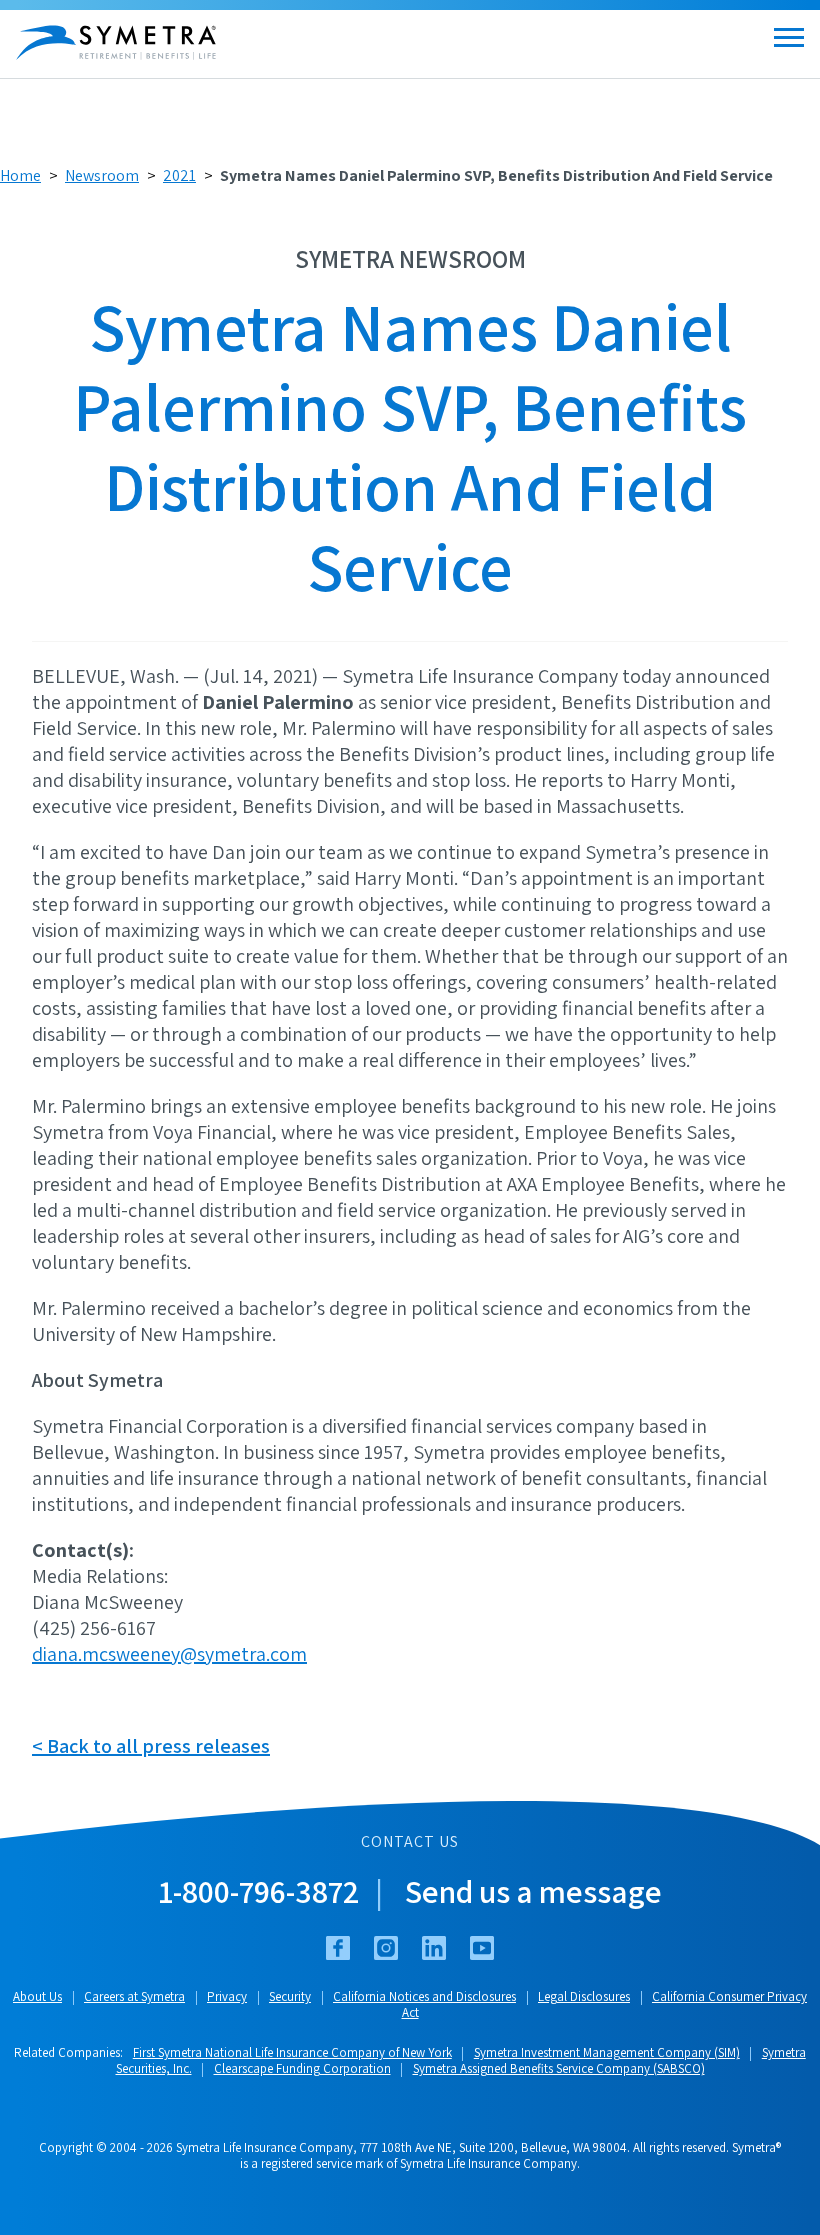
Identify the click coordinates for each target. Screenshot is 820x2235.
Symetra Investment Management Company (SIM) (607, 2052)
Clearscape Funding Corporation (302, 2068)
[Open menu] (789, 37)
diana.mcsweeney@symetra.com (169, 1654)
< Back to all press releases (151, 1746)
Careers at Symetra (134, 1996)
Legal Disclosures (584, 1996)
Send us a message (533, 1891)
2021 (179, 175)
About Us (37, 1996)
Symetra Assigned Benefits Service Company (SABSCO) (559, 2068)
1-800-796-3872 (259, 1891)
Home (20, 175)
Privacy (227, 1996)
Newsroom (102, 175)
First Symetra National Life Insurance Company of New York (292, 2052)
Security (290, 1996)
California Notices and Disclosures (424, 1996)
